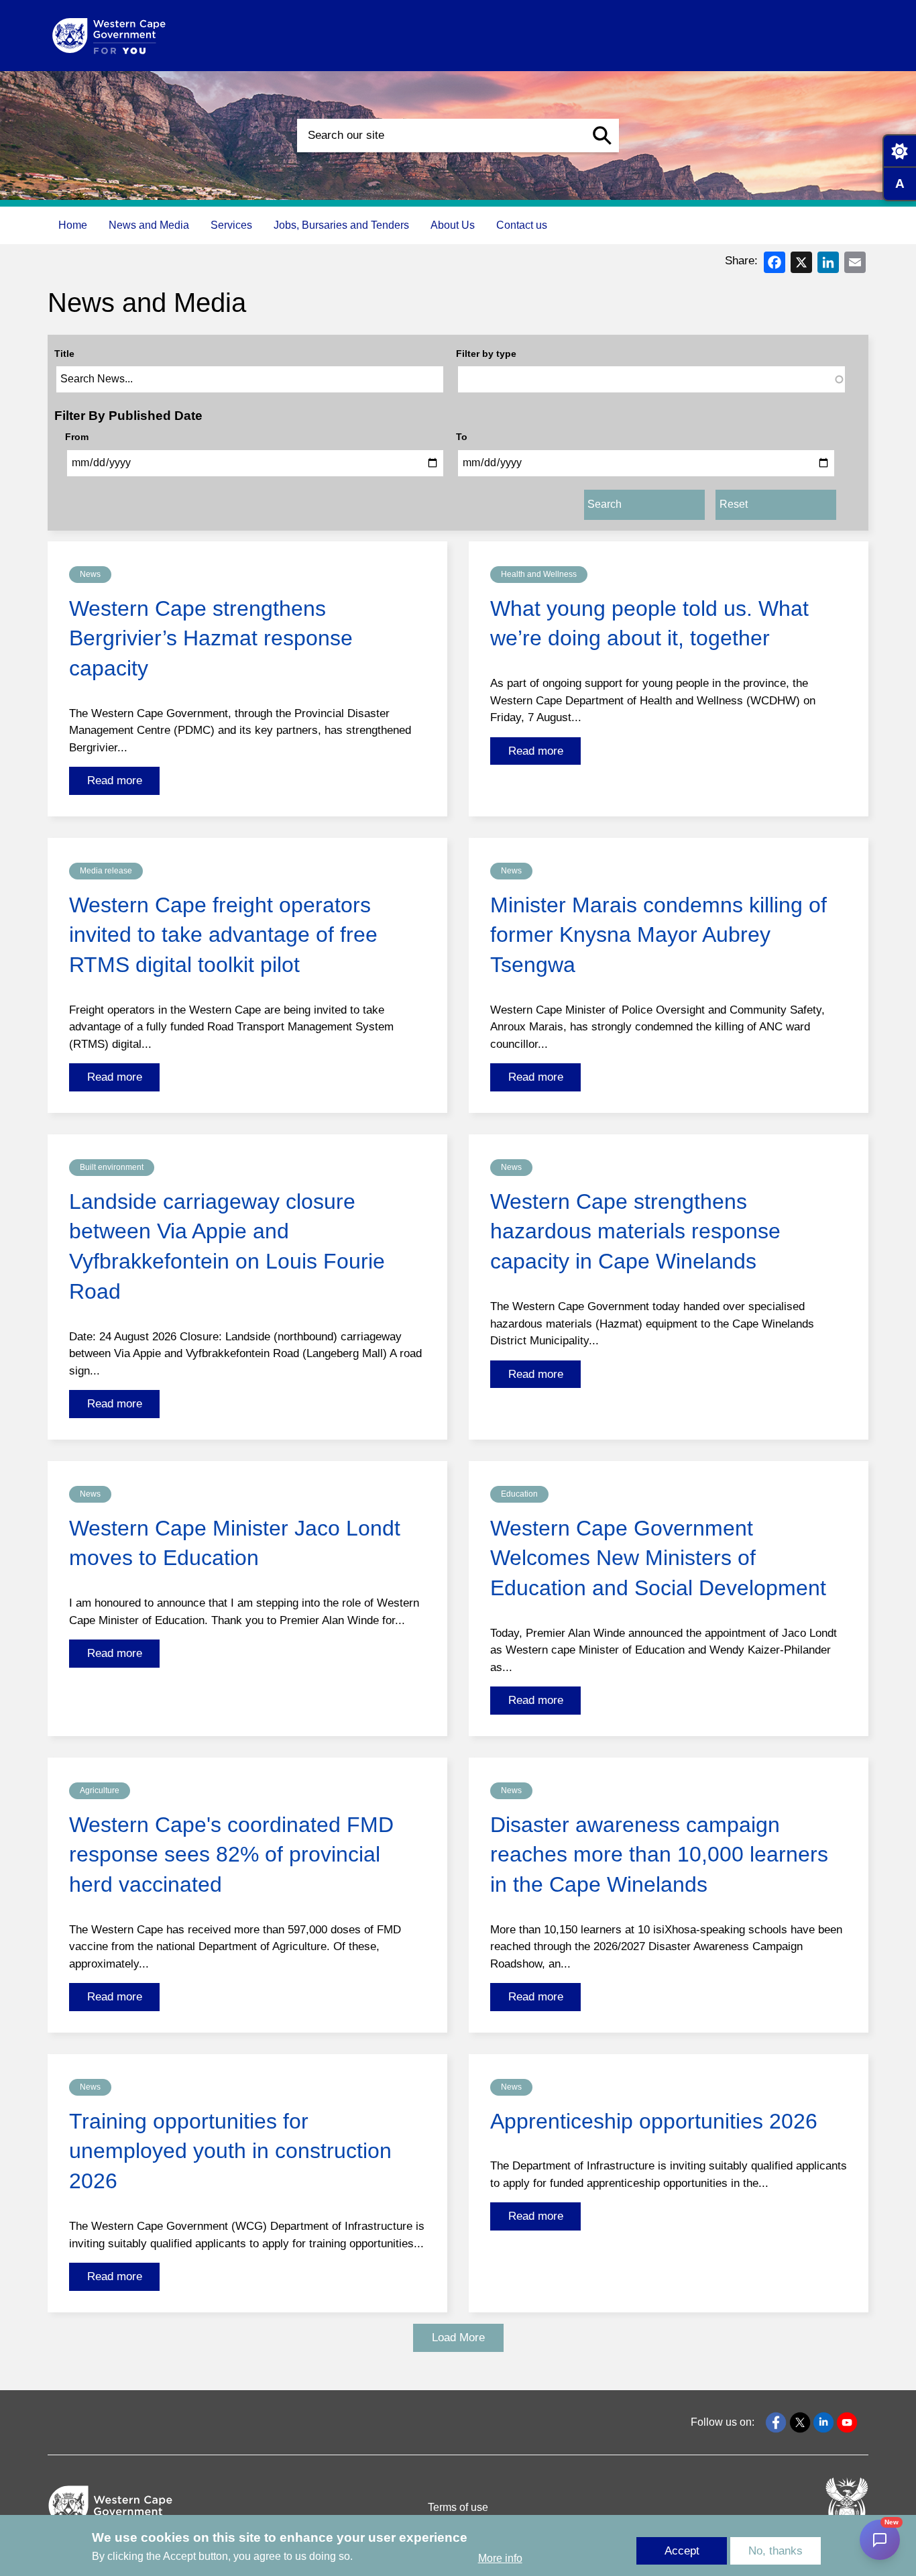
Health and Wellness (539, 574)
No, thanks (776, 2551)
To (462, 437)
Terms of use (458, 2507)
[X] (801, 261)
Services (231, 225)
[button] (602, 136)
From (77, 437)
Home (73, 225)
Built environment (112, 1167)
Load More (458, 2338)
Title (64, 354)
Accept (682, 2551)
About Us (453, 225)
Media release (106, 871)
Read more (115, 781)
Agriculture (100, 1790)
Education (519, 1494)
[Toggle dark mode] (899, 151)
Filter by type (486, 354)
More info (500, 2558)
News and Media (149, 225)
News (90, 574)
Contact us (522, 225)
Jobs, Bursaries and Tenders (341, 225)
